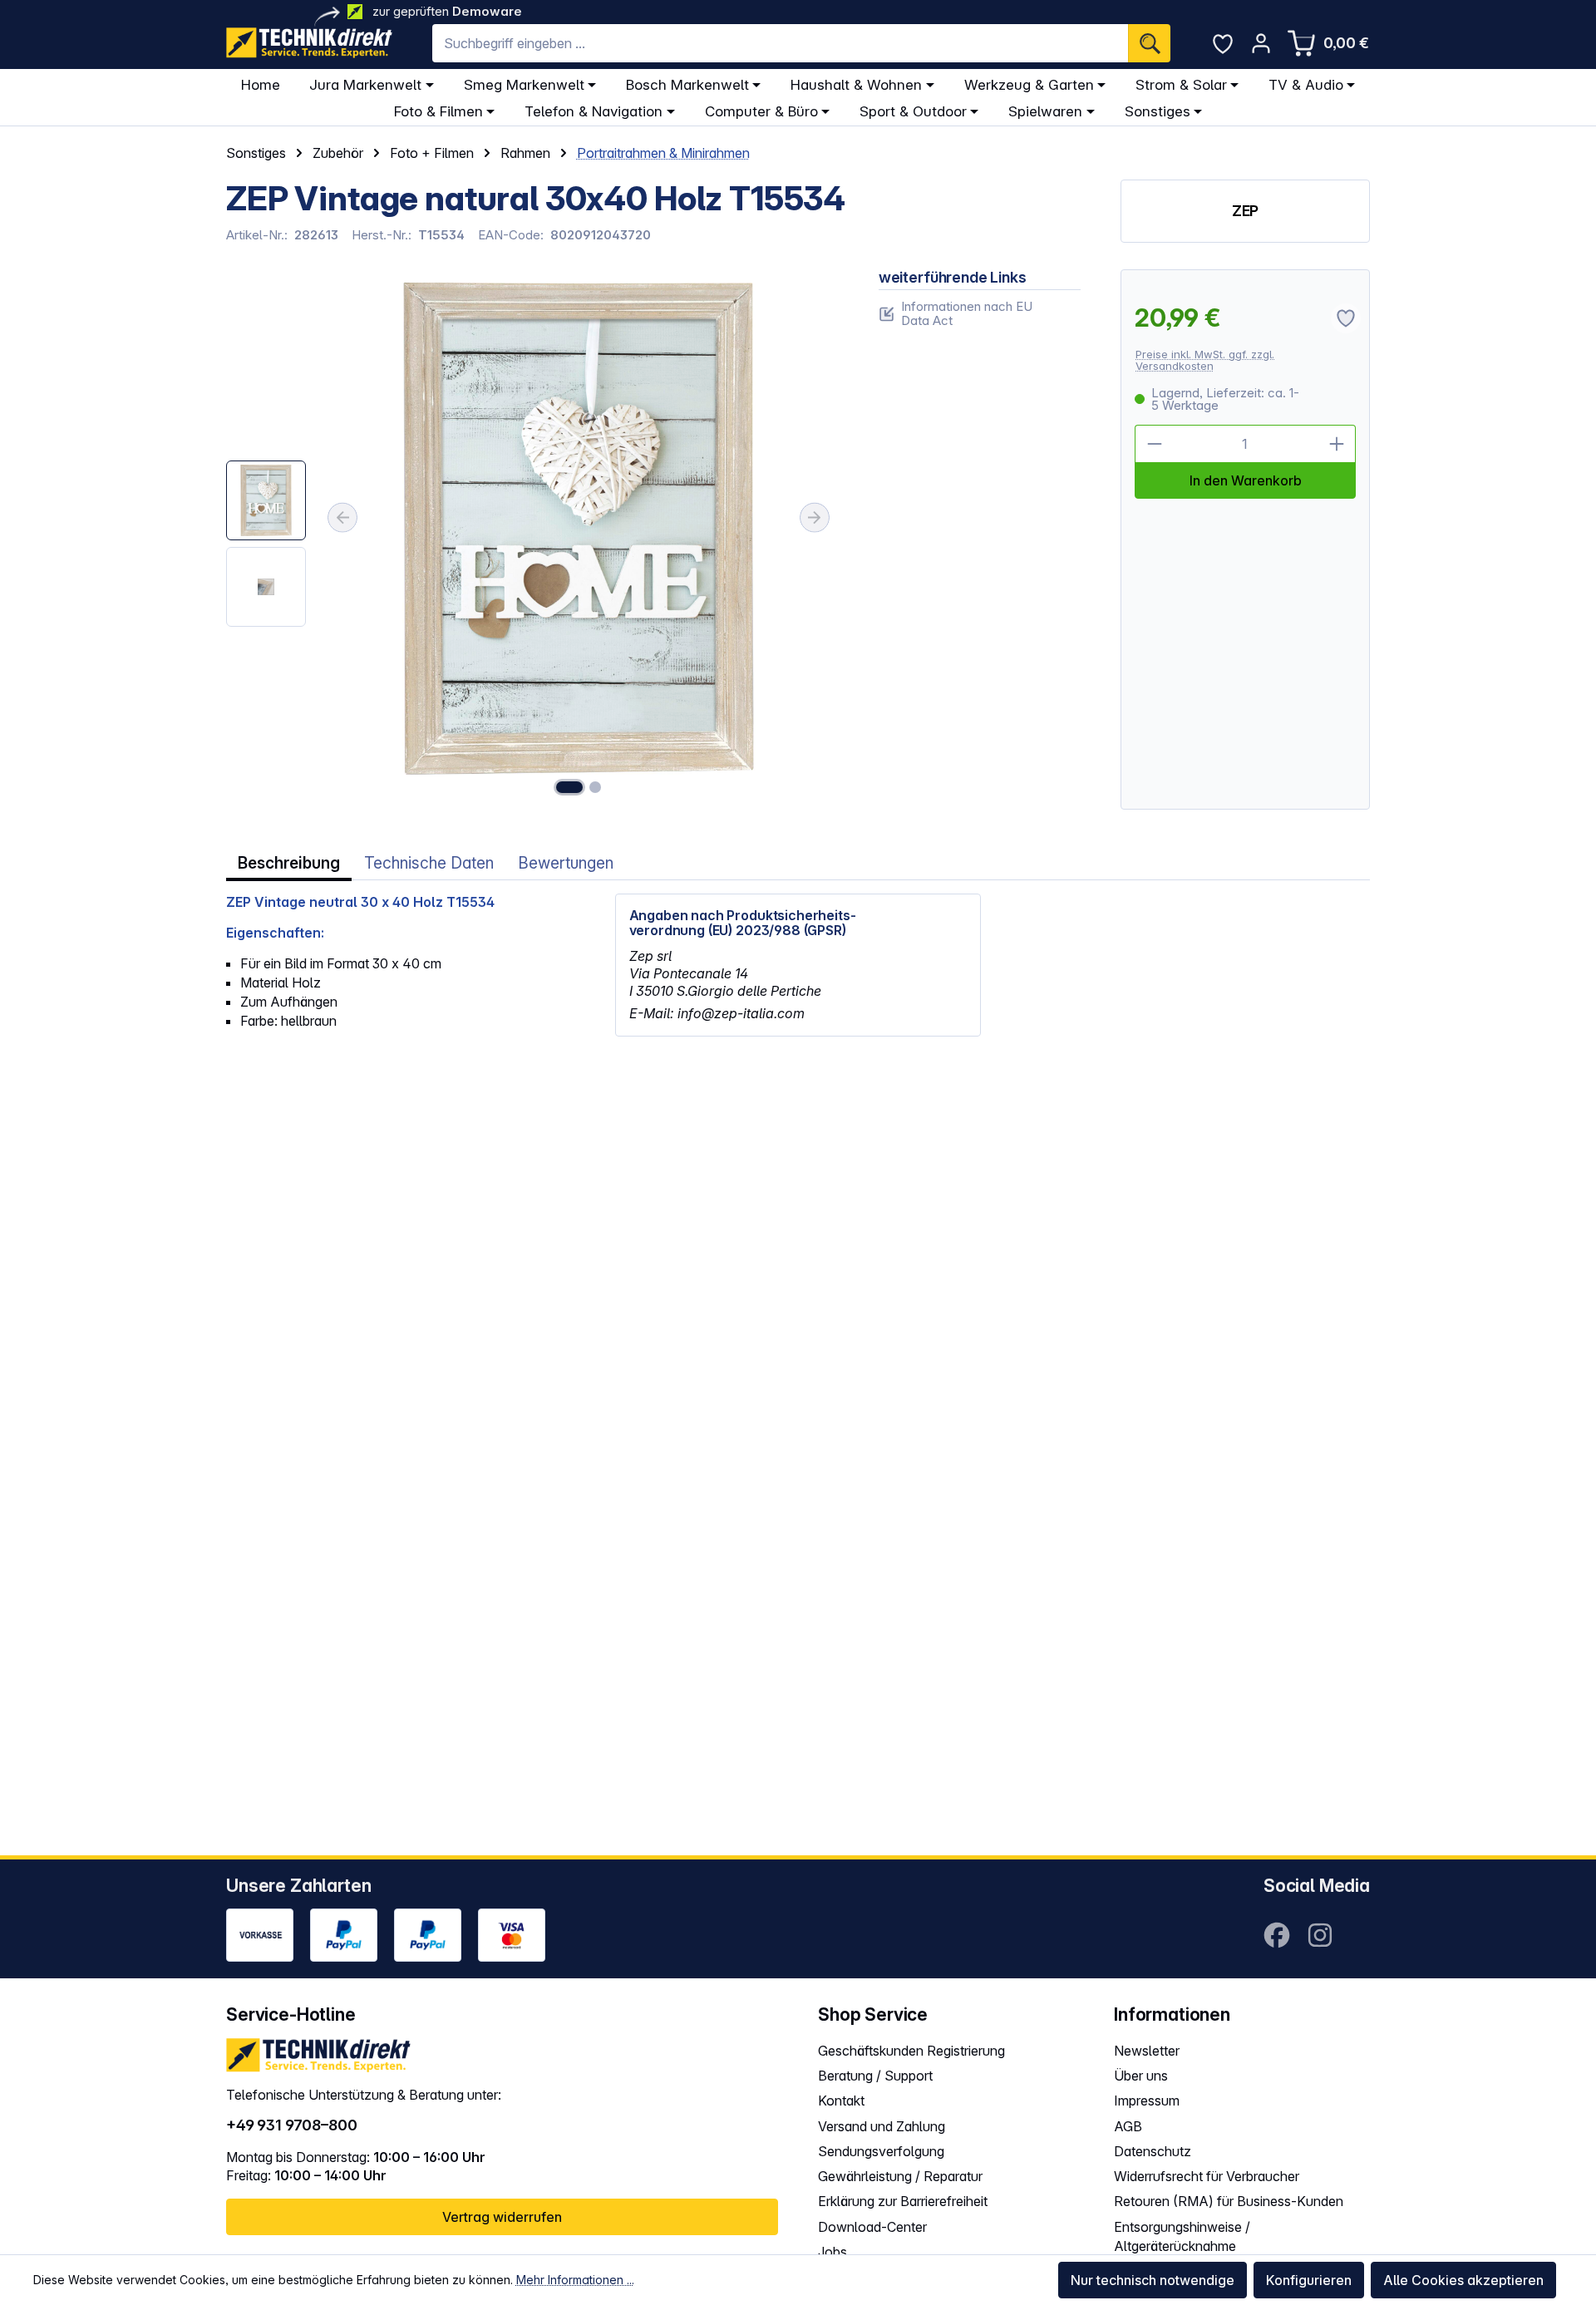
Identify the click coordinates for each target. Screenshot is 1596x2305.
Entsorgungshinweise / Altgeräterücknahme (1182, 2236)
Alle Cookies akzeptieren (1463, 2280)
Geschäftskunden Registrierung (911, 2051)
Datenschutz (1153, 2151)
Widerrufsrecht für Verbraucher (1207, 2176)
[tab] (289, 863)
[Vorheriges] (342, 518)
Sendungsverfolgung (881, 2151)
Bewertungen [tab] (566, 863)
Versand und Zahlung (882, 2126)
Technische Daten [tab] (429, 863)
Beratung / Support (875, 2076)
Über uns (1141, 2076)
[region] (532, 540)
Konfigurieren (1309, 2280)
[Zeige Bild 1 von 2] (569, 787)
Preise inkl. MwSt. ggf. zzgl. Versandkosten (1205, 360)
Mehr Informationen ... (575, 2280)
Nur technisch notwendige (1153, 2280)
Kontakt (841, 2101)
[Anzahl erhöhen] (1337, 444)
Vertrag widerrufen (502, 2217)
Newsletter (1147, 2051)
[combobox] (780, 43)
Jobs (832, 2252)
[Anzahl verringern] (1154, 444)
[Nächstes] (815, 518)
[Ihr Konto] (1261, 43)
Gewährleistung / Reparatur (900, 2176)
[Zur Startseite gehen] (309, 43)
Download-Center (872, 2227)
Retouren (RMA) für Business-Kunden (1229, 2201)
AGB (1128, 2126)
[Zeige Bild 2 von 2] (595, 787)
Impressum (1147, 2101)
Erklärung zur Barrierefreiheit (903, 2201)
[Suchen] (1149, 43)
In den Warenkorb (1246, 480)
